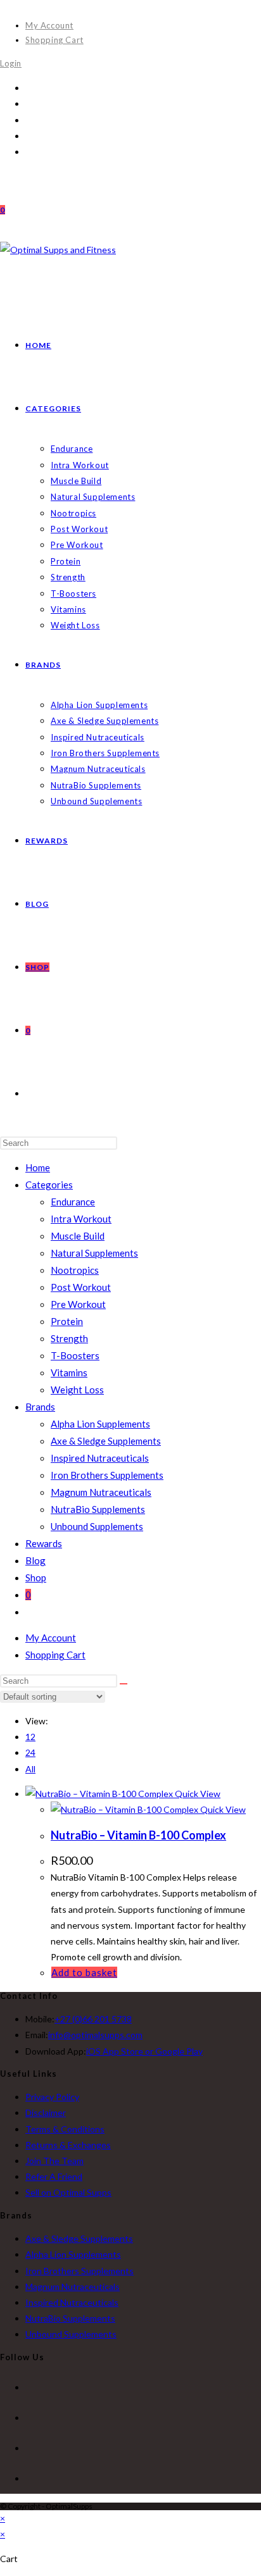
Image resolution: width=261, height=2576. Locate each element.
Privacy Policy (52, 2097)
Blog (35, 1560)
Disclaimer (46, 2112)
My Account (49, 25)
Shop (36, 1577)
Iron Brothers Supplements (107, 1475)
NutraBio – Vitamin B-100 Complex (138, 1835)
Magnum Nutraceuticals (101, 1492)
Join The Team (54, 2161)
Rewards (44, 1543)
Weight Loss (77, 1390)
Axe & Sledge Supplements (106, 1441)
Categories (49, 1185)
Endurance (73, 1202)
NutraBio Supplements (98, 1509)
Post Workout (81, 1287)
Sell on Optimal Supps (68, 2192)
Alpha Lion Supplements (100, 1424)
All (30, 1769)
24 (30, 1752)
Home (38, 1167)
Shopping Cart (54, 40)
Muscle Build (78, 1236)
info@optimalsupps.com (95, 2035)
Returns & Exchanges (68, 2145)
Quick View (197, 1794)
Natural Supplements (94, 1253)
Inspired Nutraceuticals (100, 1458)
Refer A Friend (54, 2176)
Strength (69, 1338)
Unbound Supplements (97, 1526)
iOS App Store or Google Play (144, 2051)
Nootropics (75, 1270)
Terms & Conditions (65, 2129)
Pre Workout (78, 1304)
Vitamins (69, 1372)
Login (11, 63)
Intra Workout (81, 1219)
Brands (40, 1407)
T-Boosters (75, 1355)
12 (30, 1737)
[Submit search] (124, 1684)
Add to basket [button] (84, 1972)
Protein (67, 1321)
